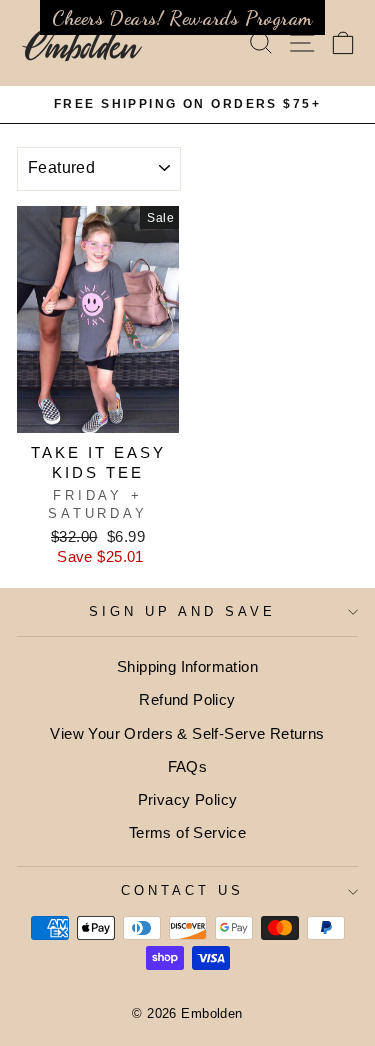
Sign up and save (182, 611)
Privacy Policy (188, 799)
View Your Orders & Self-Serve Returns (187, 733)
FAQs (188, 766)
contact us (182, 890)
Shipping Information (187, 666)
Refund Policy (187, 699)
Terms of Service (188, 832)
